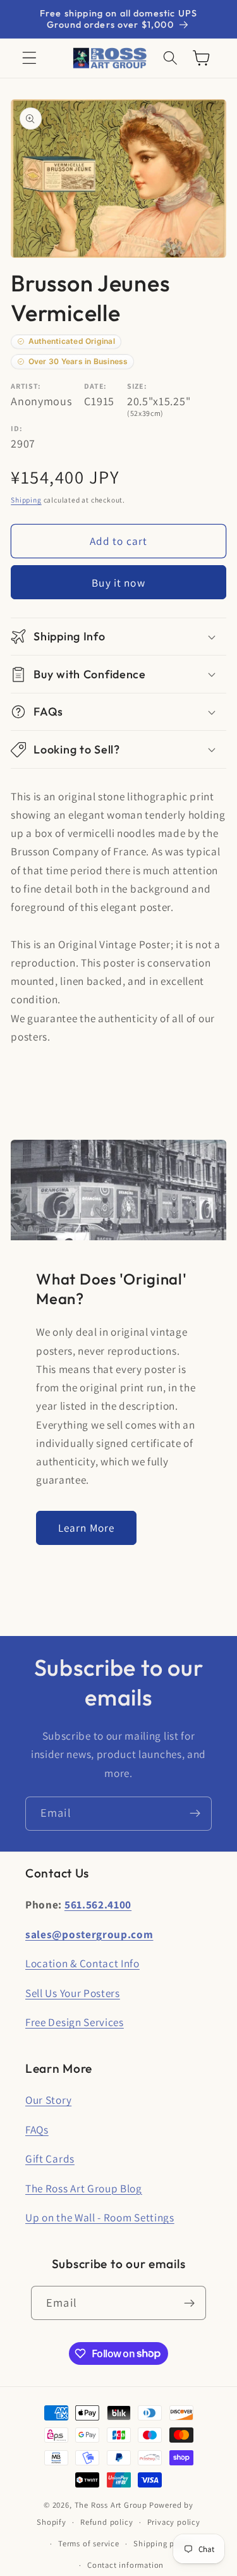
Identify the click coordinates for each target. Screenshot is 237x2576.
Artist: (26, 386)
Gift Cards (50, 2158)
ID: (16, 428)
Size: (137, 386)
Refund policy (106, 2522)
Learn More (87, 1528)
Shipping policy (163, 2543)
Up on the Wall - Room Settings (100, 2217)
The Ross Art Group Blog (84, 2188)
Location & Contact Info (82, 1963)
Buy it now (118, 583)
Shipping (26, 500)
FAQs (37, 2129)
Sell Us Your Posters (73, 1993)
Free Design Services (75, 2022)
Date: (95, 386)
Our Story (48, 2100)
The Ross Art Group (111, 2505)
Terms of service (89, 2543)
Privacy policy (174, 2522)
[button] (29, 58)
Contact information (125, 2565)
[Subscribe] (195, 1814)
